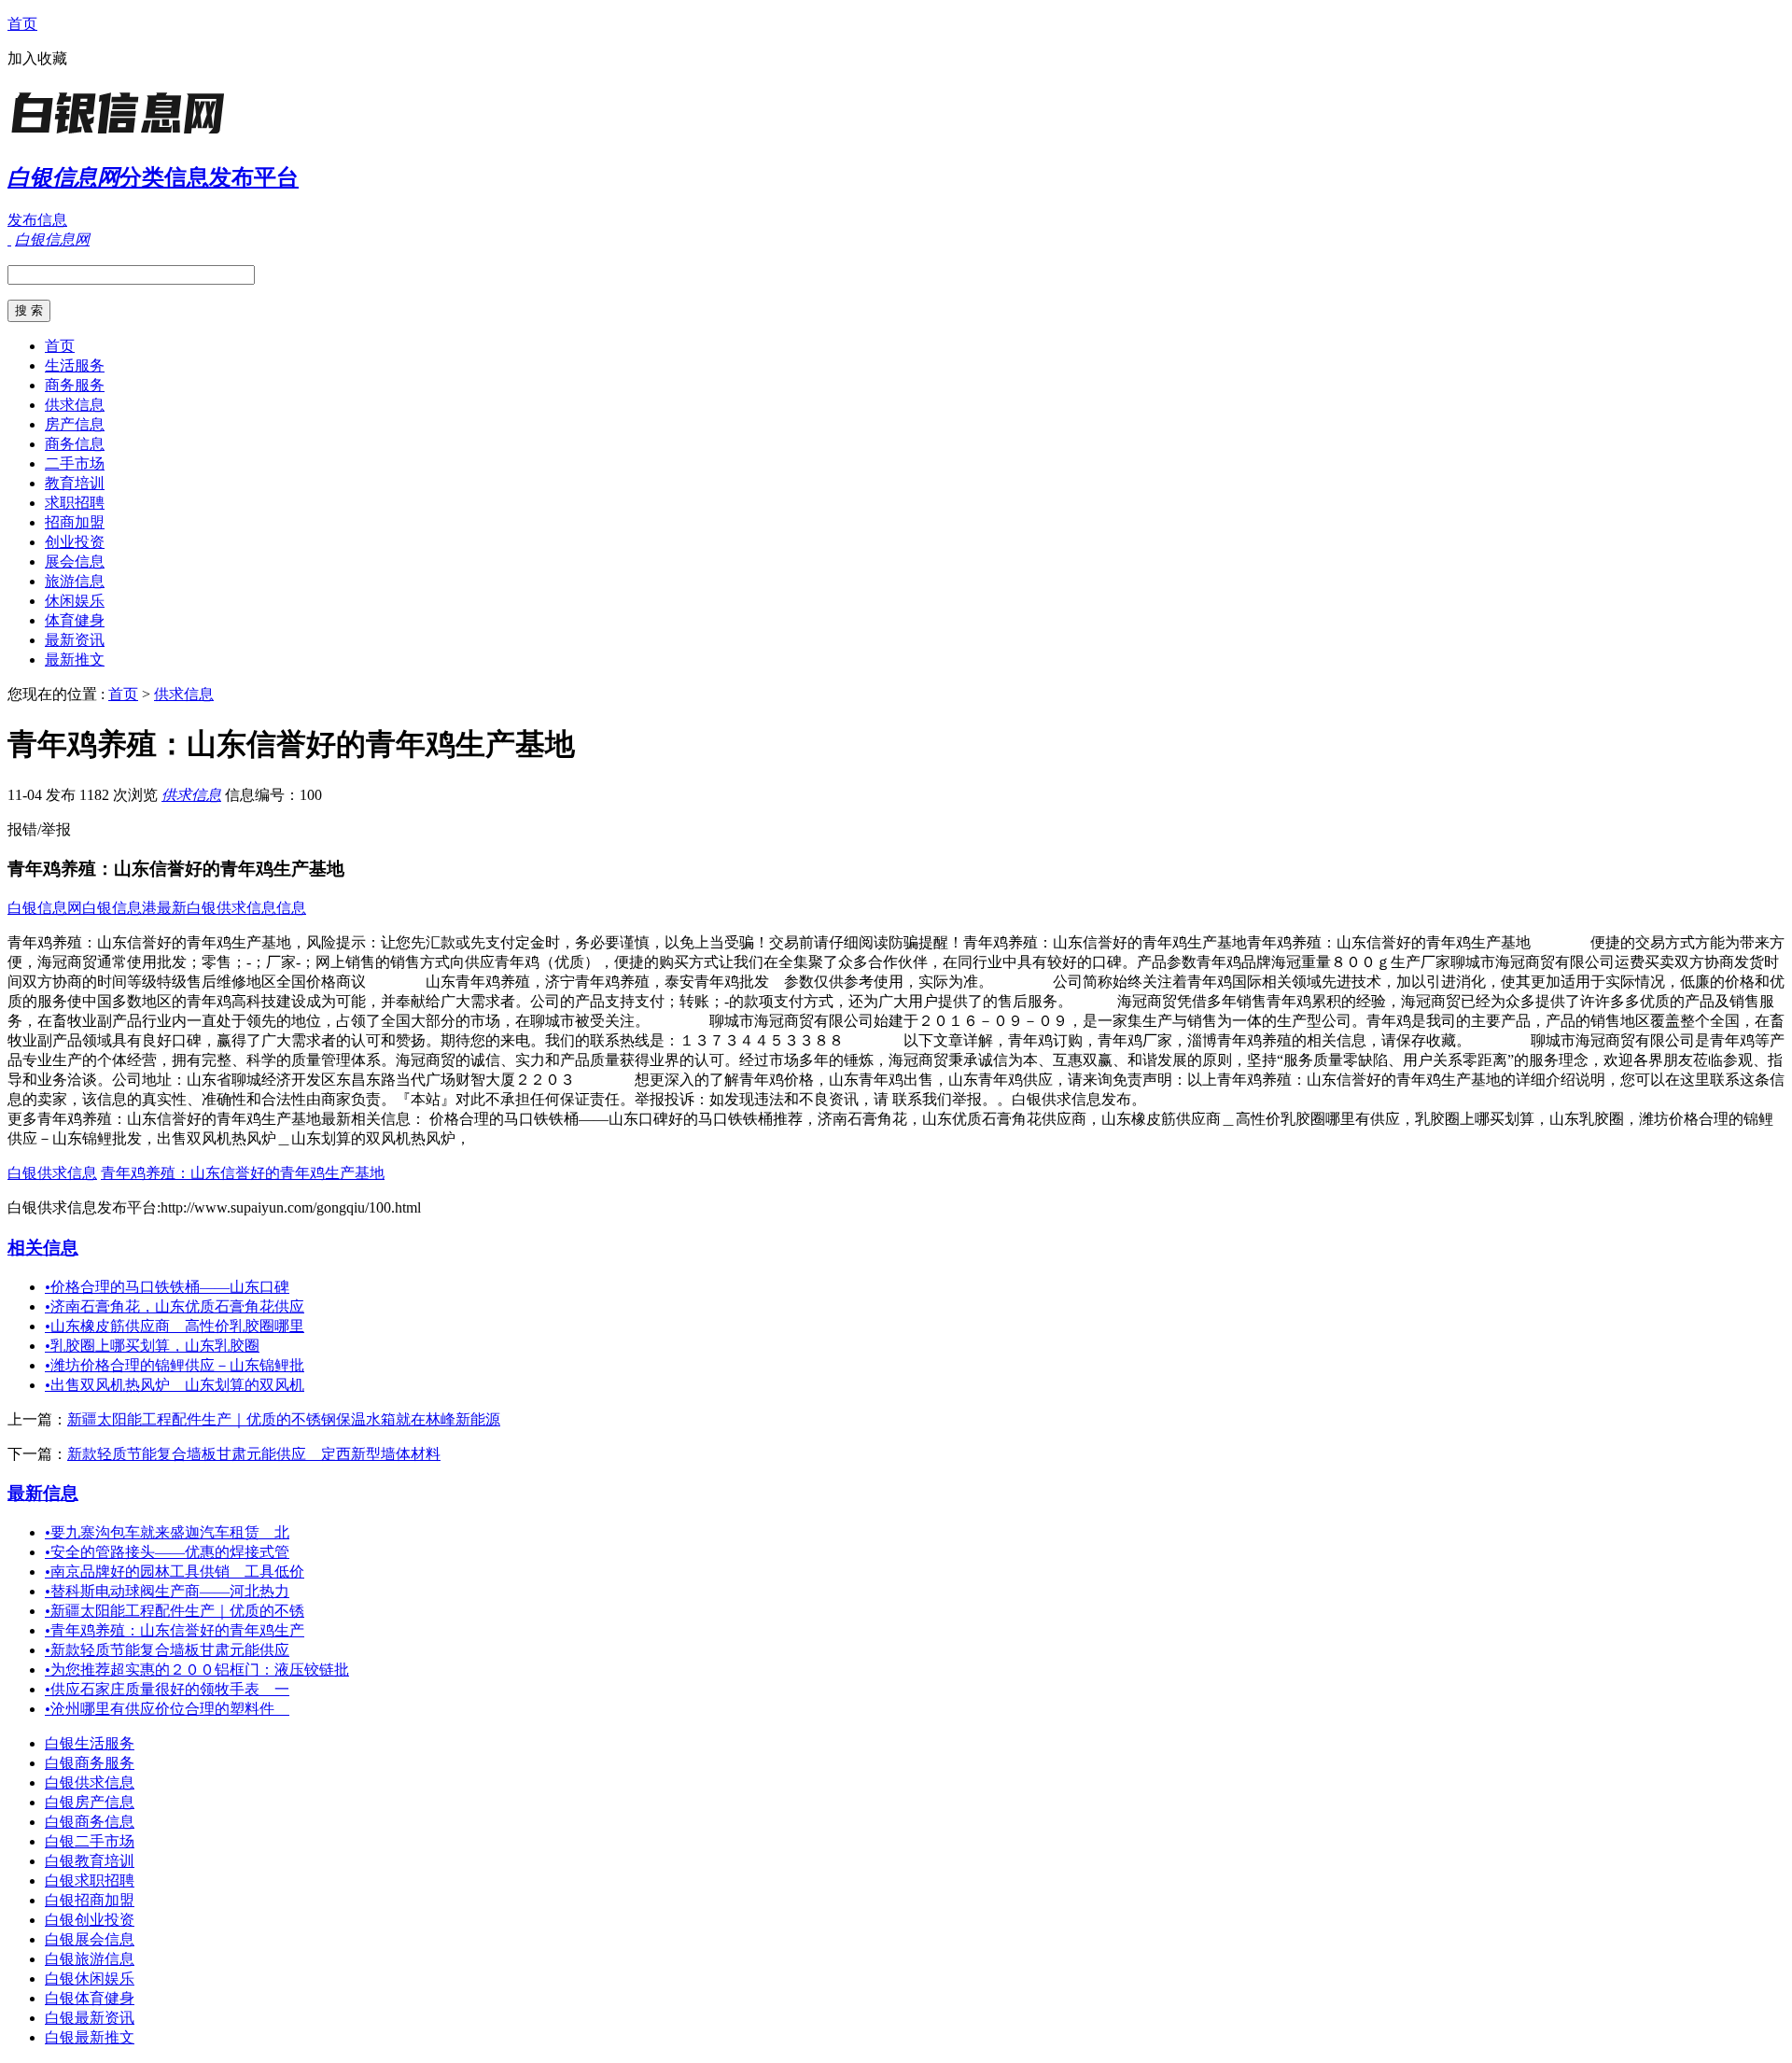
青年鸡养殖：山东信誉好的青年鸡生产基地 (243, 1173)
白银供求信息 (52, 1173)
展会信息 (75, 561)
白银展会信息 (90, 1939)
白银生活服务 (90, 1743)
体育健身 (75, 620)
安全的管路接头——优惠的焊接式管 (167, 1552)
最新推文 (75, 660)
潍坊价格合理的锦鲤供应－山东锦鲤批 (175, 1365)
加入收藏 (37, 58)
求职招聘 (75, 503)
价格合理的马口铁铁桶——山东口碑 (167, 1287)
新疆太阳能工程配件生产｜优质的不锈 (175, 1611)
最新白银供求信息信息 (231, 908)
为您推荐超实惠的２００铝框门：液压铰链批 (197, 1670)
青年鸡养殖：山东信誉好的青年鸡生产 (175, 1630)
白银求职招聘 (90, 1881)
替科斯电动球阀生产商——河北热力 (167, 1591)
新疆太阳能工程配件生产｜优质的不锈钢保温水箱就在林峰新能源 (284, 1419)
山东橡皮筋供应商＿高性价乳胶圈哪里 (175, 1326)
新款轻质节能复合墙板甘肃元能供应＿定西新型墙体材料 (254, 1454)
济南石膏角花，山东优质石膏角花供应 (175, 1306)
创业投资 (75, 542)
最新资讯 (75, 640)
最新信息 (43, 1493)
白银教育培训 (90, 1861)
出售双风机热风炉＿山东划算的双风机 (175, 1385)
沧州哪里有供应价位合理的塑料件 (167, 1709)
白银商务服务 (90, 1763)
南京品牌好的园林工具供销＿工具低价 (175, 1572)
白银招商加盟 (90, 1900)
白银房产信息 (90, 1802)
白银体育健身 (90, 1998)
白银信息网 (45, 908)
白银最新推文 (90, 2037)
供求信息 (75, 405)
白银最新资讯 (90, 2018)
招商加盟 (75, 522)
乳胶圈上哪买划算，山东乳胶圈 (152, 1346)
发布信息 (37, 220)
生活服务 (75, 365)
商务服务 (75, 385)
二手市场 (75, 463)
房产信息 (75, 424)
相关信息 (43, 1248)
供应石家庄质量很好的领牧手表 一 (167, 1689)
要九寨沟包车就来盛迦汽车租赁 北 (167, 1532)
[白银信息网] (124, 135)
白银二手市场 (90, 1841)
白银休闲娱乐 (90, 1979)
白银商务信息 (90, 1822)
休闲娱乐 (75, 601)
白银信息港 (119, 908)
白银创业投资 (90, 1920)
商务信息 (75, 444)
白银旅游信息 (90, 1959)
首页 (22, 24)
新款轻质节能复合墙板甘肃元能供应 (167, 1650)
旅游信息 (75, 581)
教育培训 (75, 483)
